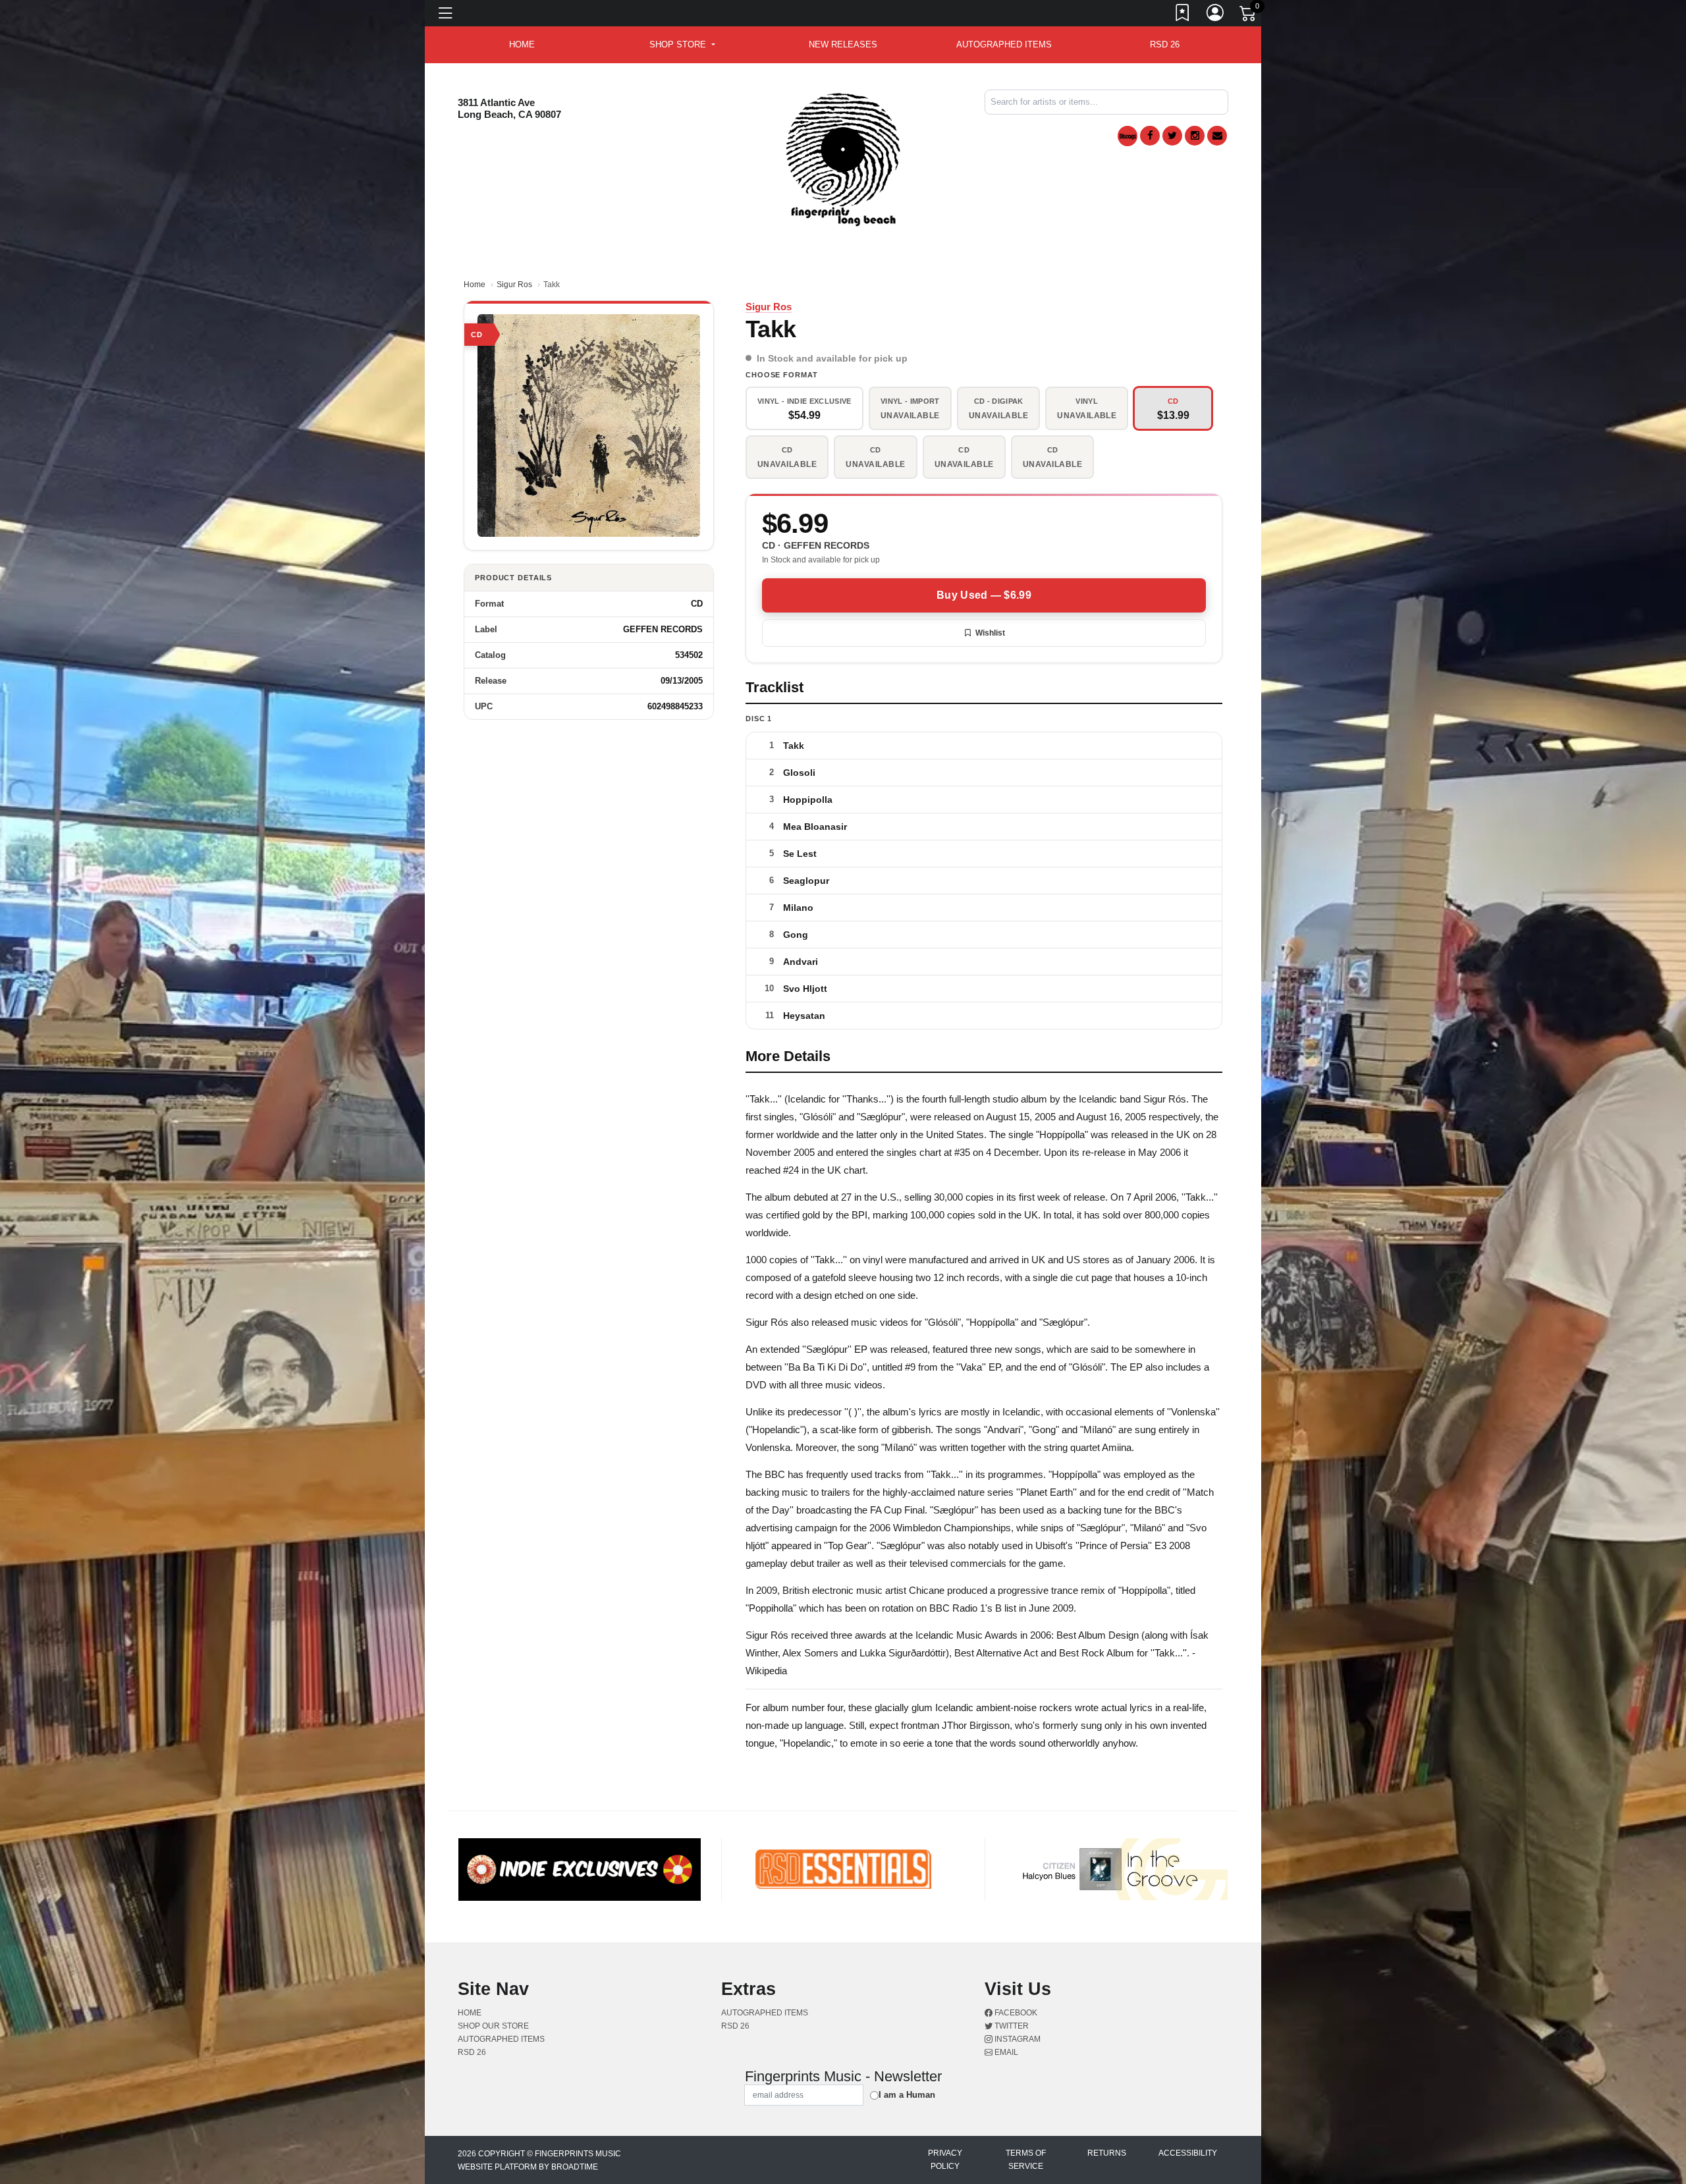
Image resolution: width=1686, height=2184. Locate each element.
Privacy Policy (945, 2160)
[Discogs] (1128, 136)
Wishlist (990, 633)
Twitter (1011, 2026)
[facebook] (1150, 136)
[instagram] (1195, 136)
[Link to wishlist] (1183, 15)
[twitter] (1172, 136)
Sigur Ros (514, 285)
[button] (682, 45)
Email (1005, 2052)
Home (475, 285)
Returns (1107, 2153)
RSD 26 (1165, 44)
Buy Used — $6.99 (984, 595)
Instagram (1017, 2039)
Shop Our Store (493, 2026)
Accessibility (1188, 2153)
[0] (1249, 16)
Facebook (1015, 2013)
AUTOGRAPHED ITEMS (1004, 44)
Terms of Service (1026, 2160)
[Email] (1217, 136)
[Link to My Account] (1216, 15)
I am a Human (907, 2095)
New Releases (843, 44)
